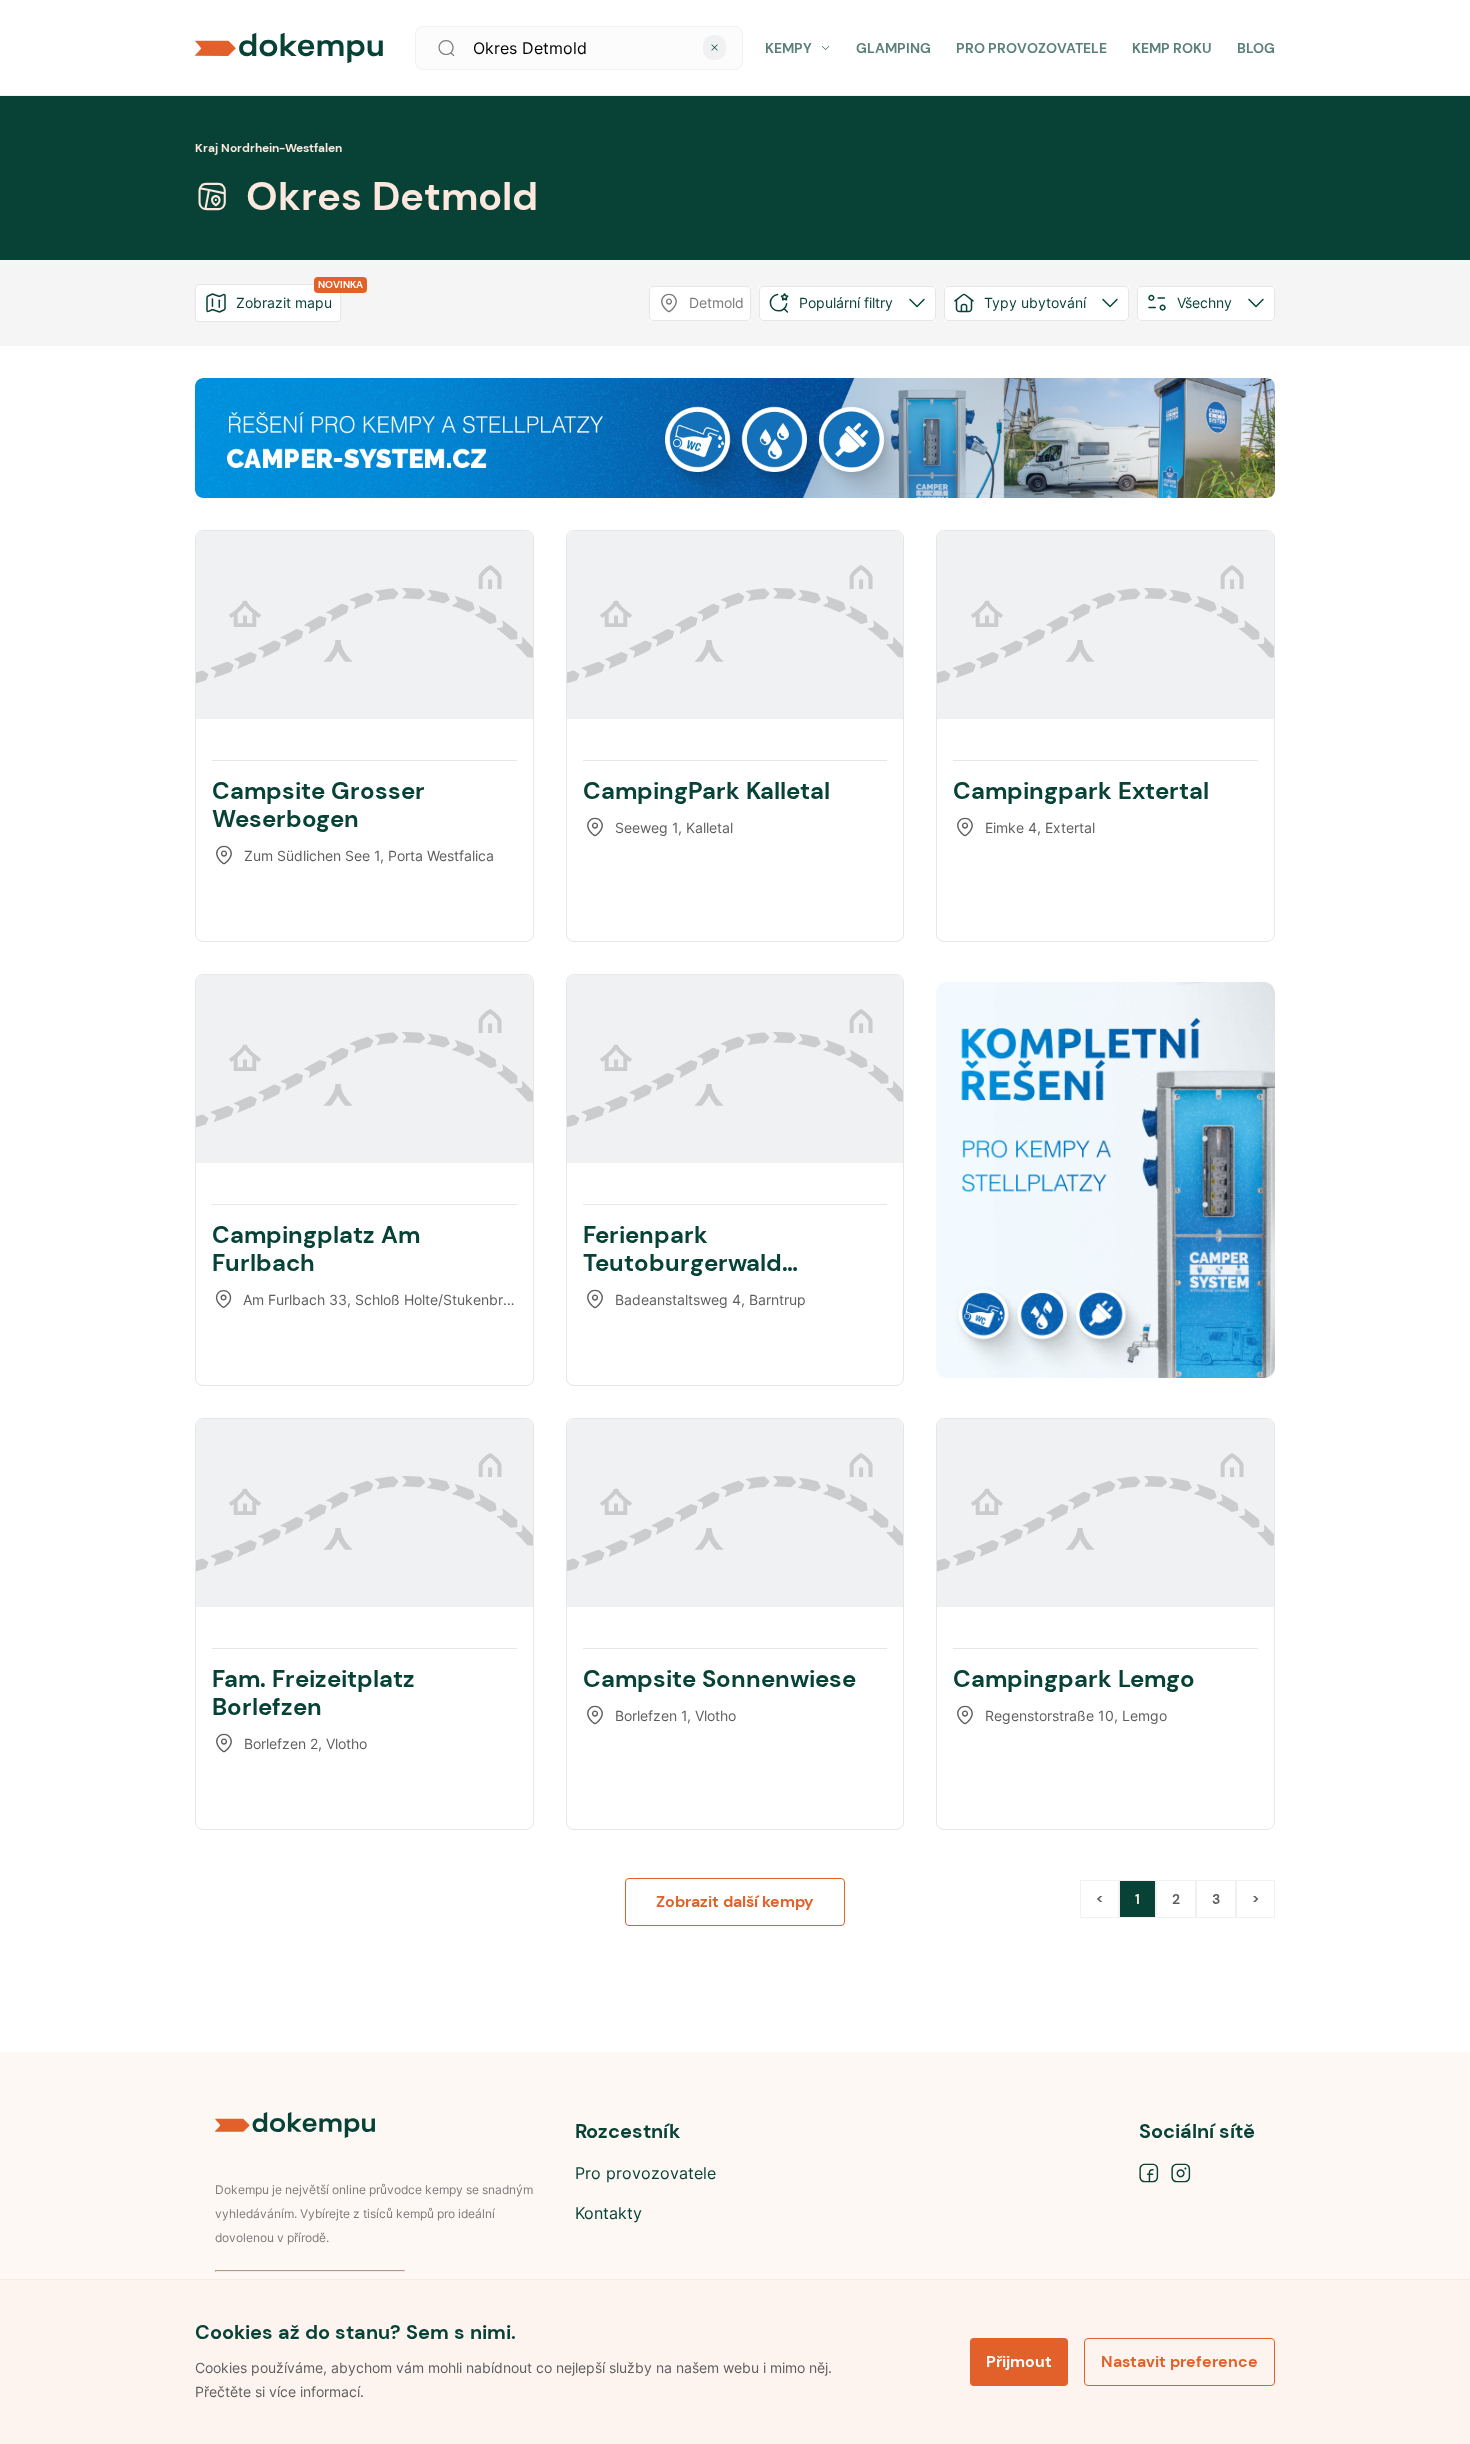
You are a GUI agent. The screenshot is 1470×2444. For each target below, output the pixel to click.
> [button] (1255, 1899)
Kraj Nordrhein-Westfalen (268, 148)
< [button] (1099, 1899)
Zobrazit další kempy (735, 1901)
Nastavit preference (1179, 2361)
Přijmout (1019, 2361)
